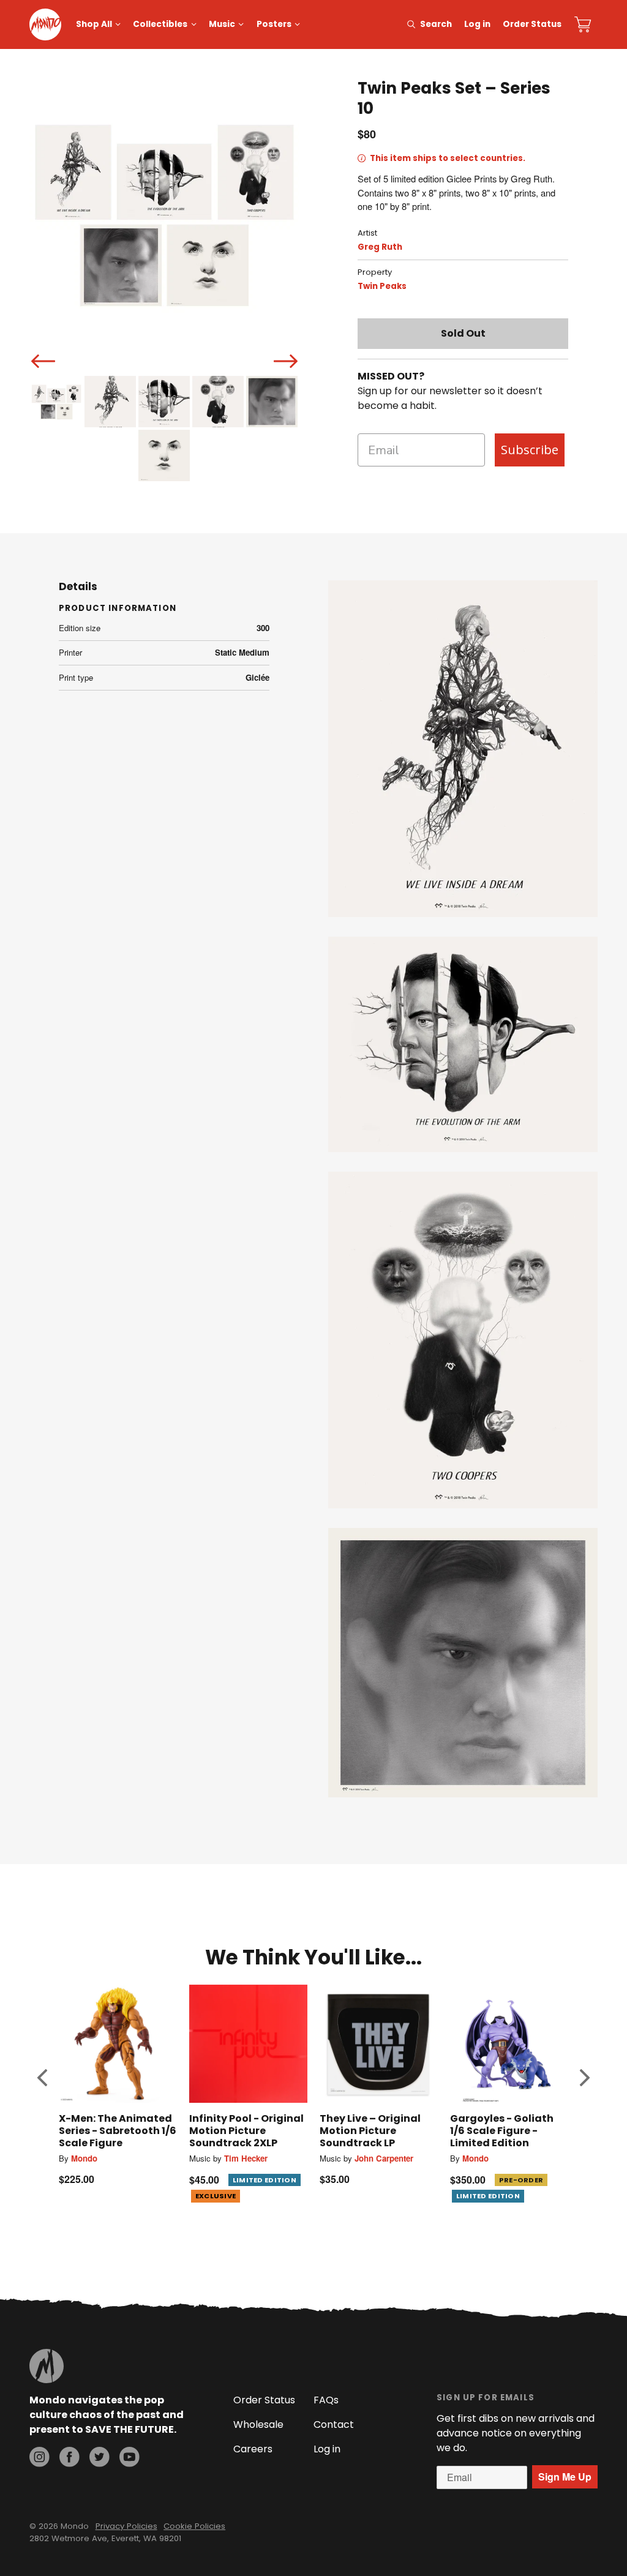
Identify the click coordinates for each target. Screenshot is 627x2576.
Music (222, 24)
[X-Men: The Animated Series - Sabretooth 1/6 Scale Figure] (118, 2044)
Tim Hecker (246, 2158)
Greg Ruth (380, 247)
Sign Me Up (565, 2477)
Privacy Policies (126, 2526)
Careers (253, 2449)
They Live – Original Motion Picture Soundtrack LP (370, 2131)
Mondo (84, 2158)
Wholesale (258, 2424)
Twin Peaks (382, 286)
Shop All (94, 24)
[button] (42, 2078)
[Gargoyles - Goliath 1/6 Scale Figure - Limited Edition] (509, 2044)
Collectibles (160, 24)
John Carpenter (384, 2158)
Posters (274, 24)
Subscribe (530, 450)
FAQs (326, 2400)
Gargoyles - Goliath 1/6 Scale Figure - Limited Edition (502, 2131)
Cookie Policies (194, 2526)
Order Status (532, 24)
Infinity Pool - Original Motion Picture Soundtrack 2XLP (246, 2131)
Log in (477, 24)
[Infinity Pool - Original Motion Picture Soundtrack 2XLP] (248, 2044)
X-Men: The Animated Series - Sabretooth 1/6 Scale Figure (118, 2131)
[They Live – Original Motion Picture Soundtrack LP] (379, 2044)
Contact (334, 2424)
